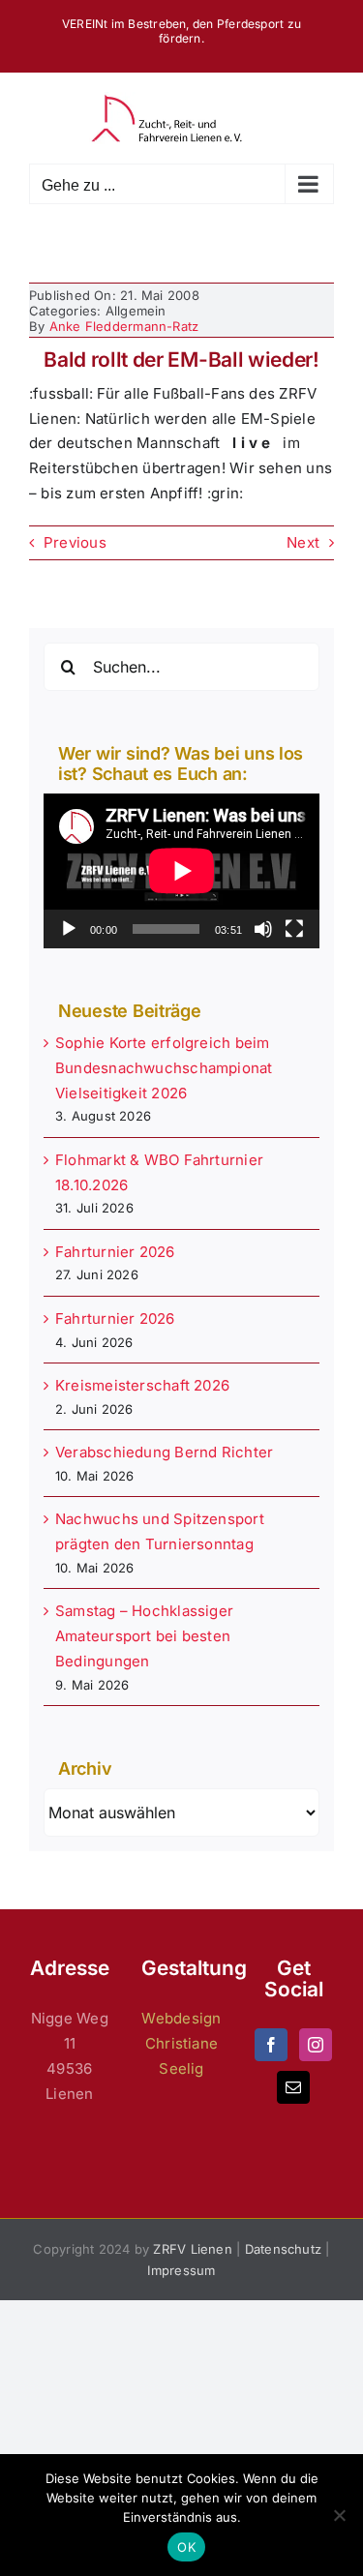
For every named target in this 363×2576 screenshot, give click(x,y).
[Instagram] (316, 2045)
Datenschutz (283, 2249)
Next (303, 542)
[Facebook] (271, 2045)
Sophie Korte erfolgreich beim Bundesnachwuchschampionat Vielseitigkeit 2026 (164, 1068)
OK (186, 2547)
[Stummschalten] (263, 929)
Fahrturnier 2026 (115, 1252)
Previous (75, 542)
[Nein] (339, 2515)
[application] (181, 871)
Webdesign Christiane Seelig (181, 2043)
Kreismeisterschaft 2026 (142, 1385)
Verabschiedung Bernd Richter (164, 1452)
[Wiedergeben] (69, 929)
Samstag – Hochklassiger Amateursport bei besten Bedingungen (144, 1636)
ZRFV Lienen (192, 2249)
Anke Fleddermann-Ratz (124, 326)
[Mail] (293, 2087)
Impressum (181, 2270)
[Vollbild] (294, 929)
